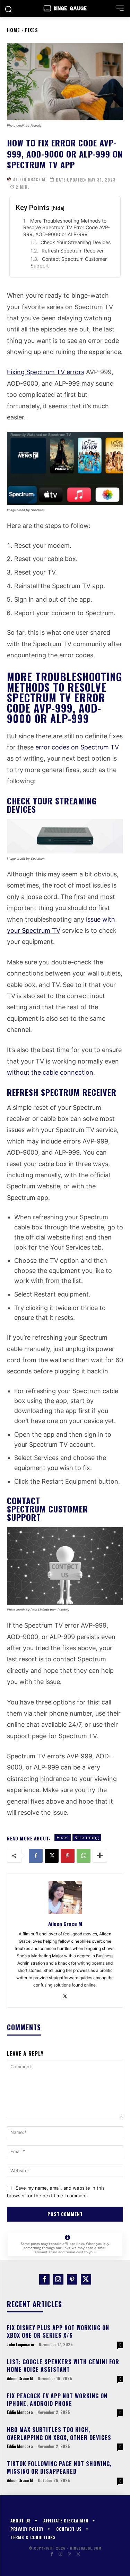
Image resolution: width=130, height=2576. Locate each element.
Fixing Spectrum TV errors (46, 372)
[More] (100, 1856)
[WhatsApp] (84, 1856)
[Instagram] (58, 2279)
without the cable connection (50, 1072)
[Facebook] (36, 1856)
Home (14, 30)
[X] (52, 1856)
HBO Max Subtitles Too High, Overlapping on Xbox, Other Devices (59, 2433)
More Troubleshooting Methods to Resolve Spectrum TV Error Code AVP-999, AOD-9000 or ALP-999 (67, 227)
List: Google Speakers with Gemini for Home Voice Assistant (63, 2366)
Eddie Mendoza (20, 2412)
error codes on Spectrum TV (77, 747)
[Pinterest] (68, 1856)
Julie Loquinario (20, 2344)
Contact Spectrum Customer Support (69, 262)
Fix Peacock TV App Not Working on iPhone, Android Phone (57, 2400)
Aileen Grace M (29, 179)
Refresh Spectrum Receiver (73, 251)
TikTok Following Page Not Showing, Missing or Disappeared (59, 2467)
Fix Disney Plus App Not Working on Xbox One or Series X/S (58, 2332)
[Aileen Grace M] (9, 179)
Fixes (32, 30)
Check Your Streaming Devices (76, 242)
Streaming (87, 1837)
